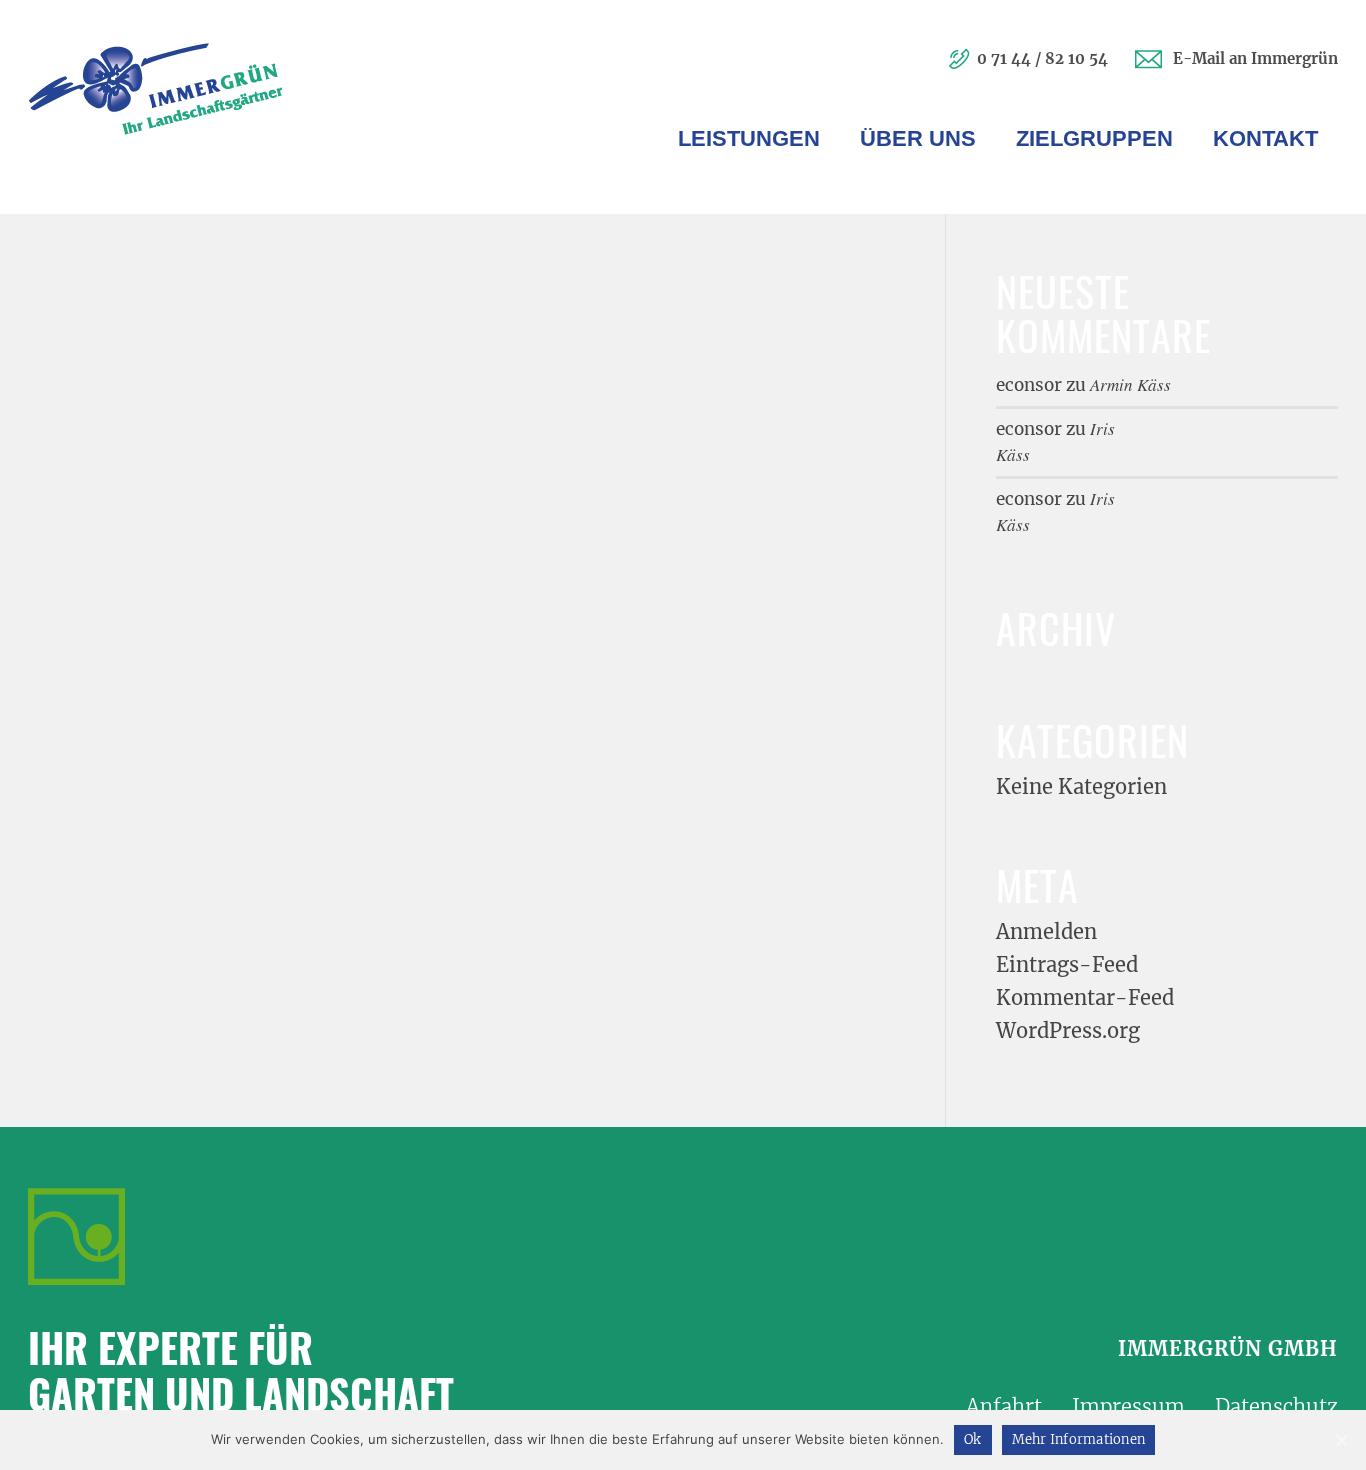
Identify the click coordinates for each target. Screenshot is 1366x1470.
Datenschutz (1276, 1406)
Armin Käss (1130, 384)
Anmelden (1046, 931)
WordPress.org (1068, 1030)
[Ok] (1341, 1440)
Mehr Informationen (1079, 1439)
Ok (973, 1439)
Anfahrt (1004, 1406)
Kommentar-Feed (1085, 997)
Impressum (1128, 1406)
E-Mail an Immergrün (1255, 58)
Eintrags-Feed (1067, 964)
